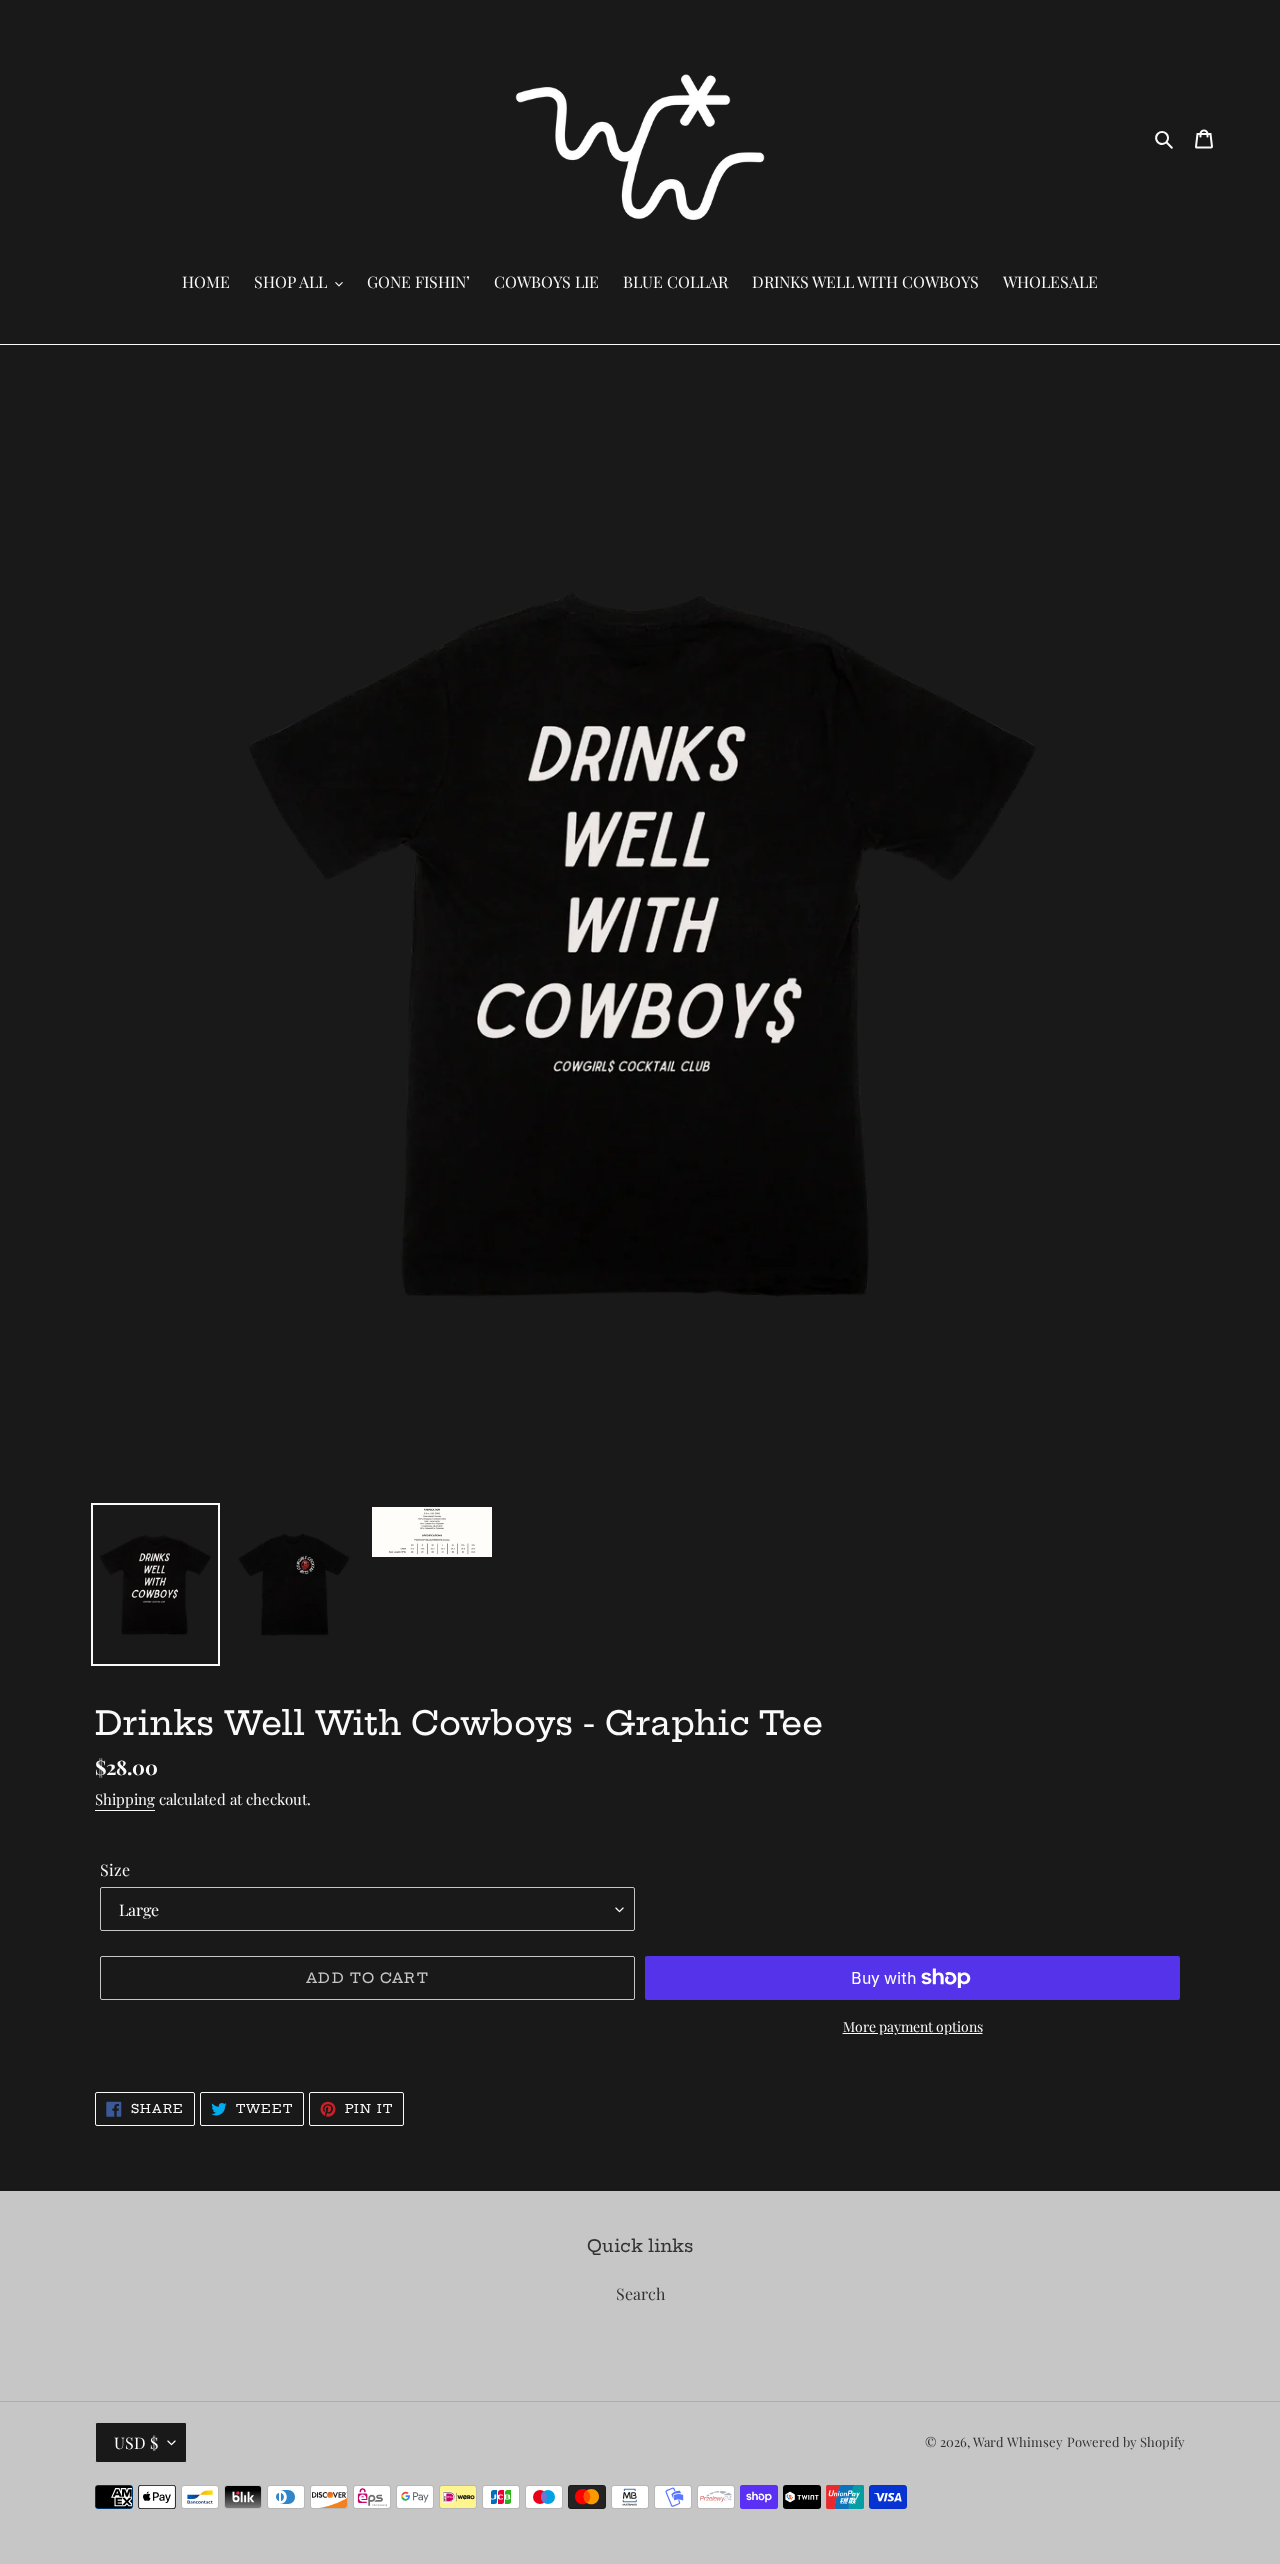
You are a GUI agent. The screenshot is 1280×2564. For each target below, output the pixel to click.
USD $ (136, 2442)
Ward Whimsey (1018, 2441)
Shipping (125, 1799)
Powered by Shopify (1126, 2441)
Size (115, 1869)
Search (640, 2293)
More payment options (913, 2026)
